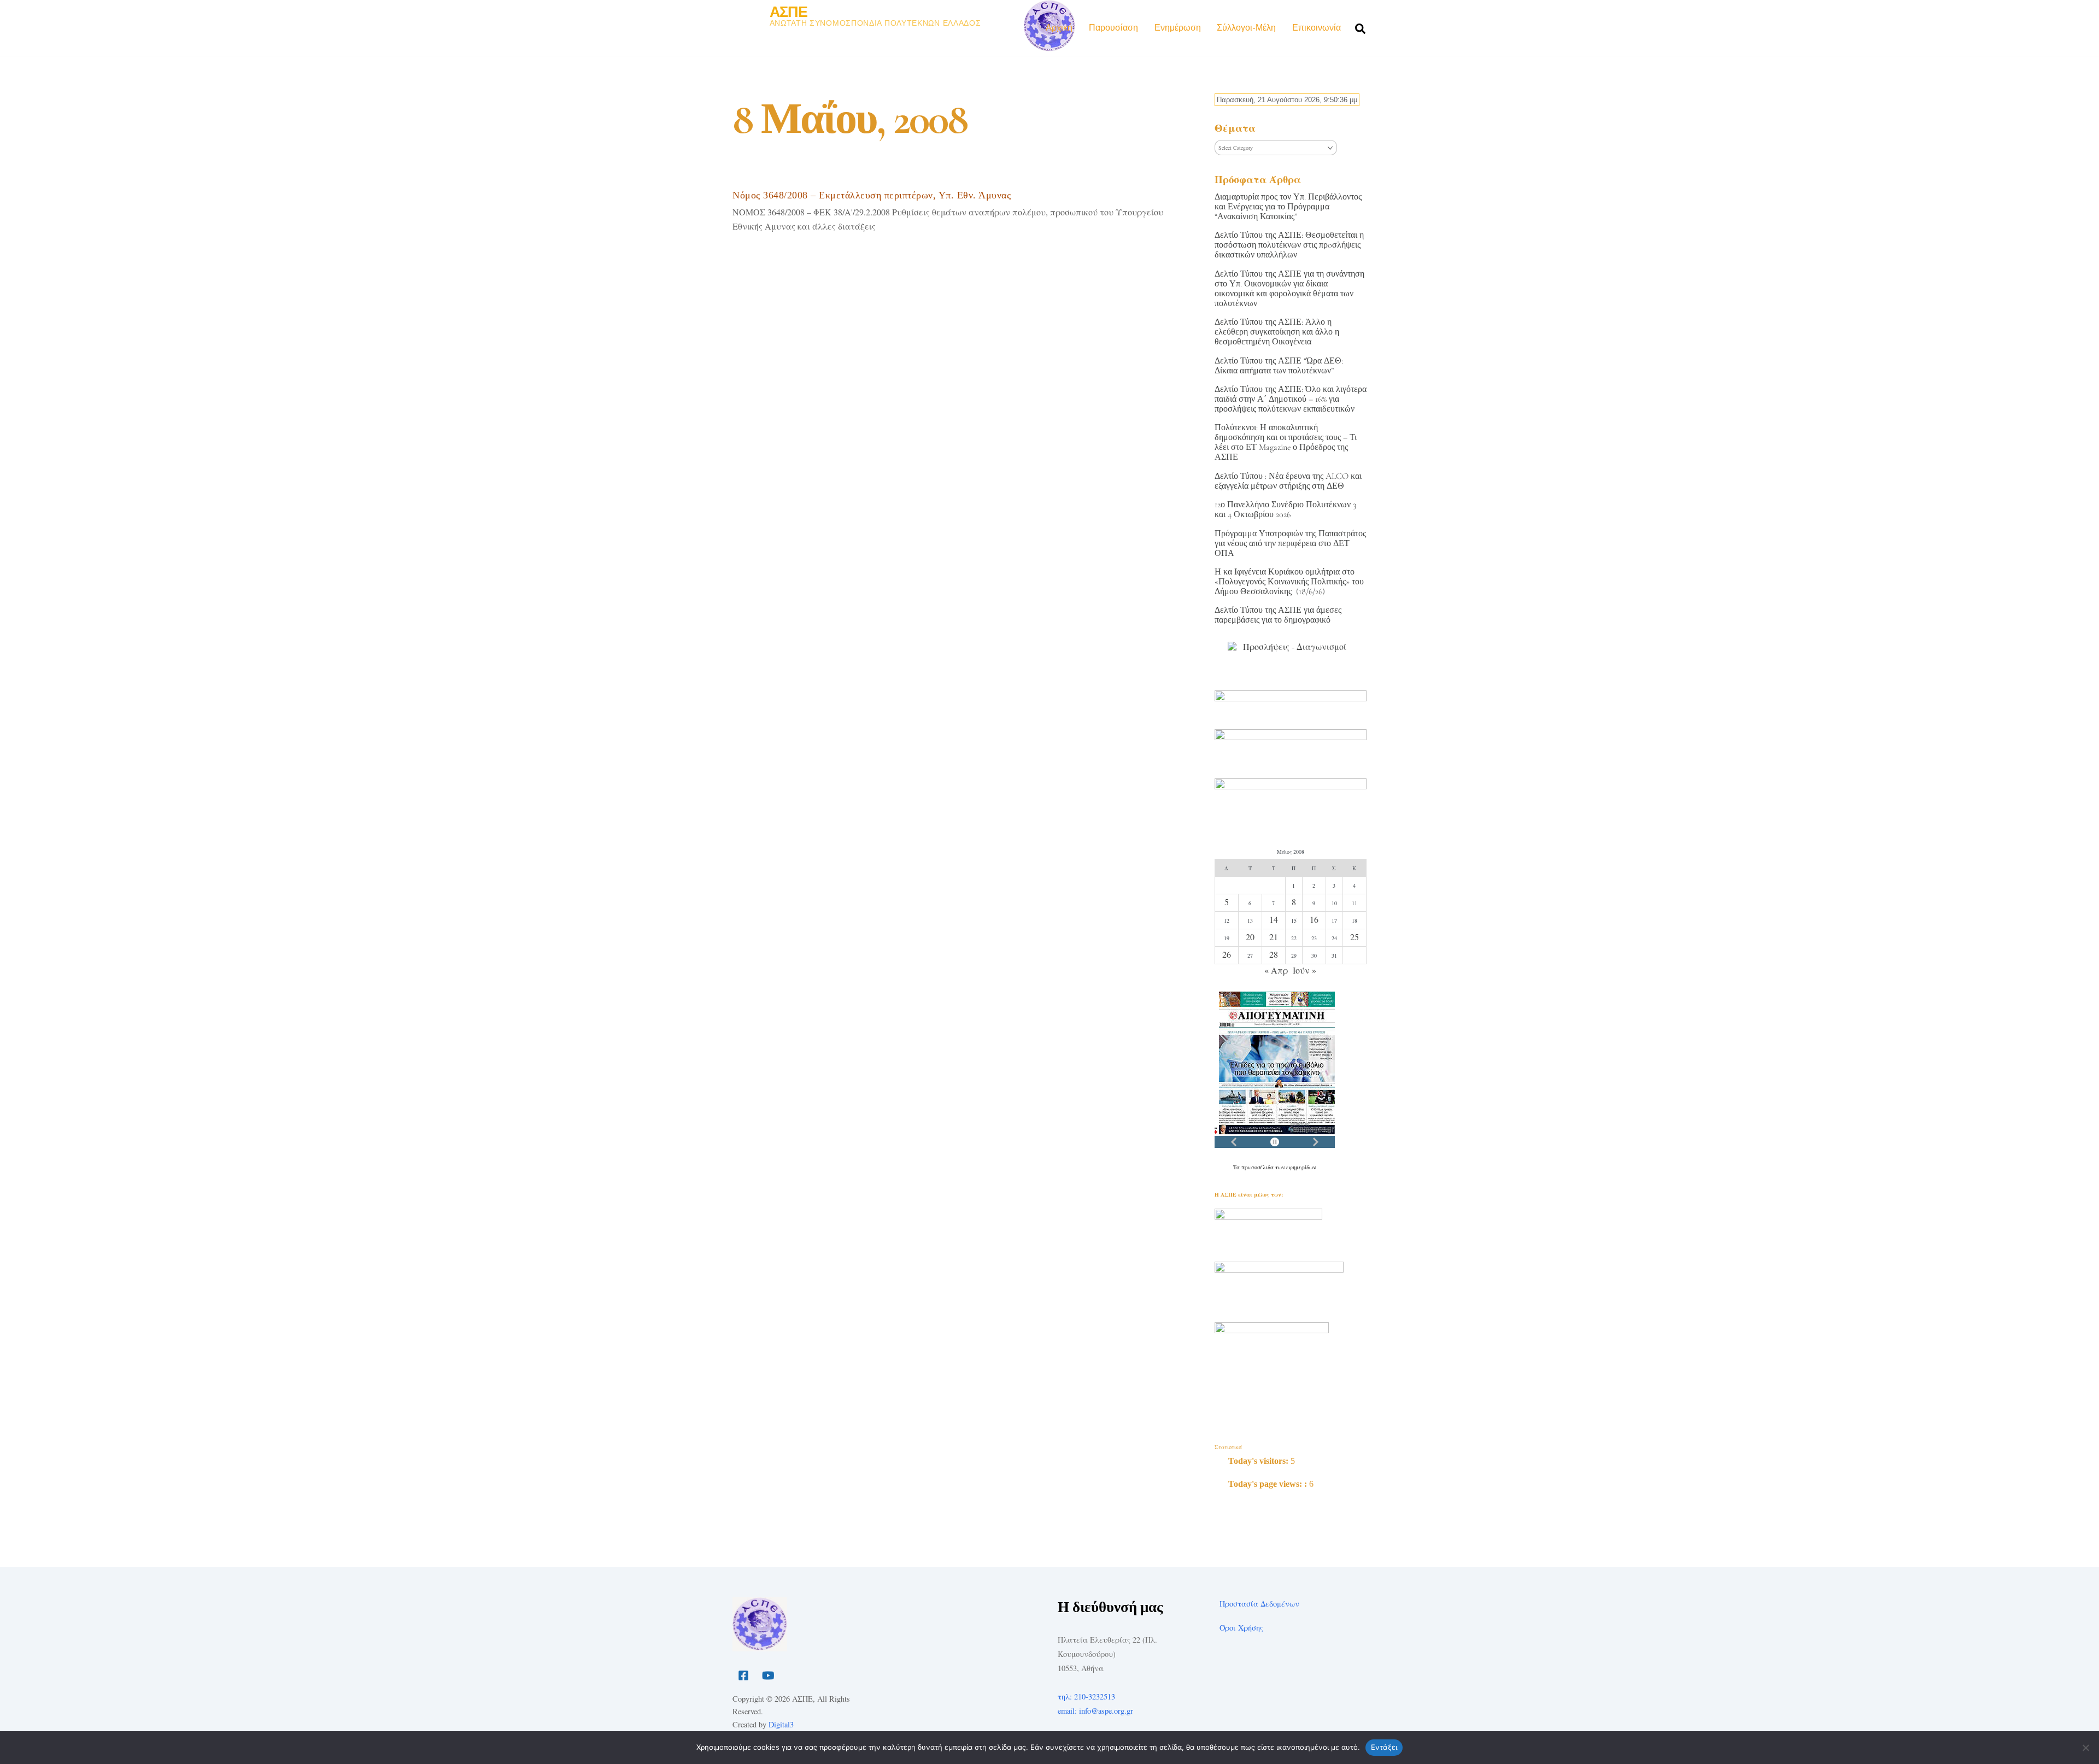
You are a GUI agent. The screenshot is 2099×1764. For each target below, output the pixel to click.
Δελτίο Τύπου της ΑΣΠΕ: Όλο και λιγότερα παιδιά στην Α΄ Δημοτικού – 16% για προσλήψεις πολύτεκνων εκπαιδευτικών (1291, 399)
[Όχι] (2085, 1748)
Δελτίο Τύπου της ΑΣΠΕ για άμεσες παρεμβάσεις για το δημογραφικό (1278, 615)
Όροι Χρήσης (1241, 1628)
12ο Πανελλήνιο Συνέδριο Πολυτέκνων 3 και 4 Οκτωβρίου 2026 (1285, 509)
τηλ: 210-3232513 (1086, 1696)
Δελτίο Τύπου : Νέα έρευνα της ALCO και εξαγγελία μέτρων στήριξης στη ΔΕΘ (1288, 481)
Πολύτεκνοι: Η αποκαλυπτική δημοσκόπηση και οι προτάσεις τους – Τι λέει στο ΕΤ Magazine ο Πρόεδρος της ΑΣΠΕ (1286, 442)
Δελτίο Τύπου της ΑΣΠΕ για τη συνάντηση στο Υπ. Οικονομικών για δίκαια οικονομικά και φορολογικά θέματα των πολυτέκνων (1289, 289)
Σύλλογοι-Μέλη (1246, 28)
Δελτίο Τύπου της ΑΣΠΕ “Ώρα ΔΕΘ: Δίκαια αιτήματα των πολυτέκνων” (1279, 366)
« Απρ (1276, 970)
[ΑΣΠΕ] (760, 1647)
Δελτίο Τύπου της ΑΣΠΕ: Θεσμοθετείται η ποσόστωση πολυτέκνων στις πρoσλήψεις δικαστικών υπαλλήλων (1289, 245)
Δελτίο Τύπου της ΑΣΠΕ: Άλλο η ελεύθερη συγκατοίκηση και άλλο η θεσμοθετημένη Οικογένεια (1277, 332)
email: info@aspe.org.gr (1095, 1711)
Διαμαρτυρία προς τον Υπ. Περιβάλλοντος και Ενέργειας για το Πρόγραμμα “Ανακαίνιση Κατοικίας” (1288, 207)
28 (1274, 954)
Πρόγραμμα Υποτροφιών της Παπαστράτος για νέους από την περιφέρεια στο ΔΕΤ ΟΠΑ (1290, 543)
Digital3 (781, 1724)
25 (1355, 937)
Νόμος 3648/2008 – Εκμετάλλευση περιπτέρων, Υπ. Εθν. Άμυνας (872, 195)
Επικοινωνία (1317, 28)
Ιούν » (1304, 970)
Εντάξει (1384, 1747)
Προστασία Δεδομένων (1259, 1604)
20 (1250, 937)
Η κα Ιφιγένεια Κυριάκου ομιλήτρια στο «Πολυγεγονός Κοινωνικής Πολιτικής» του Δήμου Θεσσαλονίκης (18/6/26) (1289, 582)
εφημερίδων (1301, 1167)
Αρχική (1059, 28)
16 (1314, 919)
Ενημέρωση (1178, 28)
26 (1227, 954)
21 (1274, 937)
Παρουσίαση (1113, 28)
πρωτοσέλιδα (1258, 1167)
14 (1274, 919)
